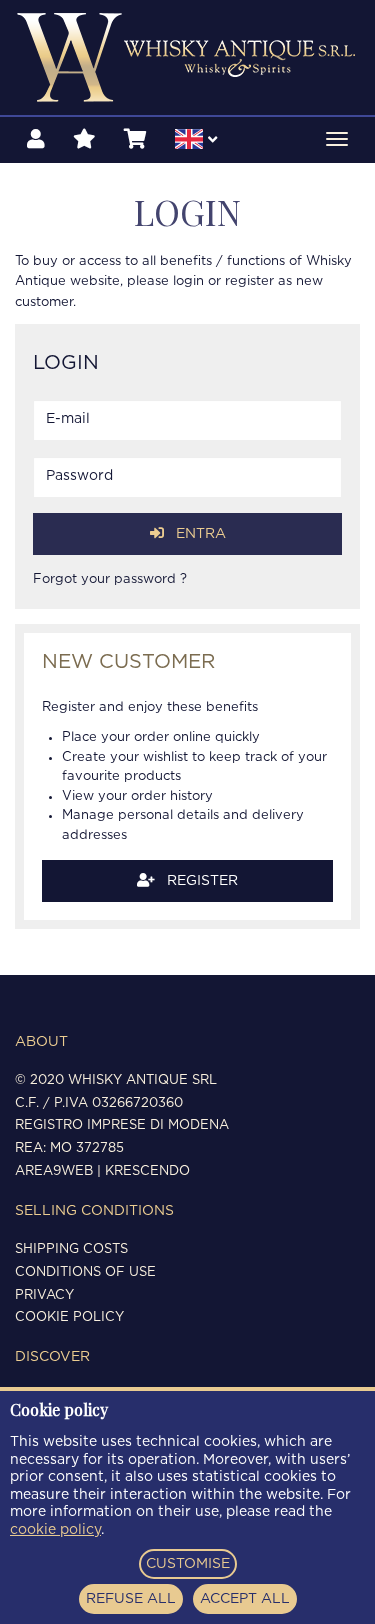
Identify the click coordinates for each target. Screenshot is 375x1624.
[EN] (196, 142)
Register (200, 881)
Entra (199, 534)
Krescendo (147, 1171)
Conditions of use (85, 1272)
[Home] (187, 57)
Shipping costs (71, 1249)
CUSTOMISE (188, 1564)
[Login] (36, 140)
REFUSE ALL (131, 1599)
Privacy (44, 1295)
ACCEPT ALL (245, 1599)
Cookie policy (69, 1317)
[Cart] (135, 140)
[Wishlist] (84, 140)
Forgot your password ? (110, 579)
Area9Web (54, 1171)
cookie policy (55, 1530)
